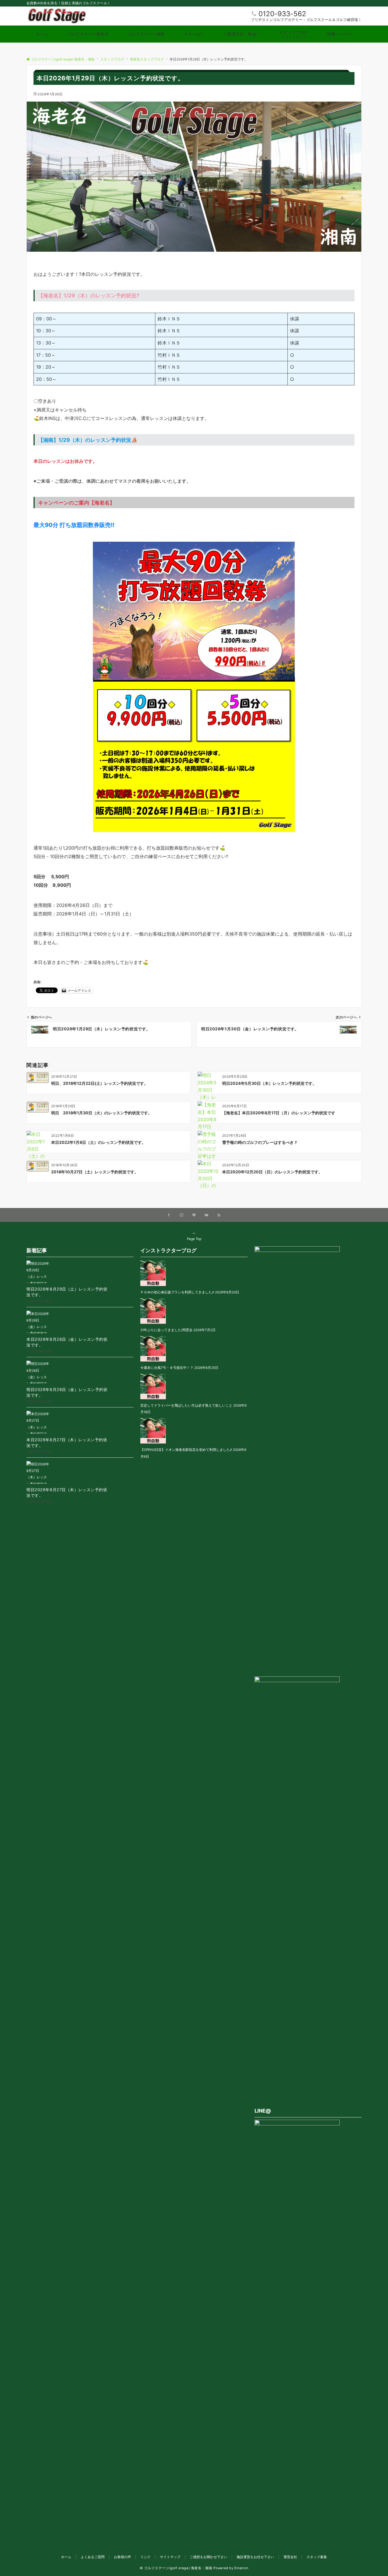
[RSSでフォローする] (219, 1215)
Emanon (241, 2568)
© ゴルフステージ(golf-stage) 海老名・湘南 (176, 2568)
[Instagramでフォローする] (182, 1215)
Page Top (194, 1239)
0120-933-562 (282, 14)
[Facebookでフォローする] (169, 1215)
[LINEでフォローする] (194, 1215)
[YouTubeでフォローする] (206, 1215)
